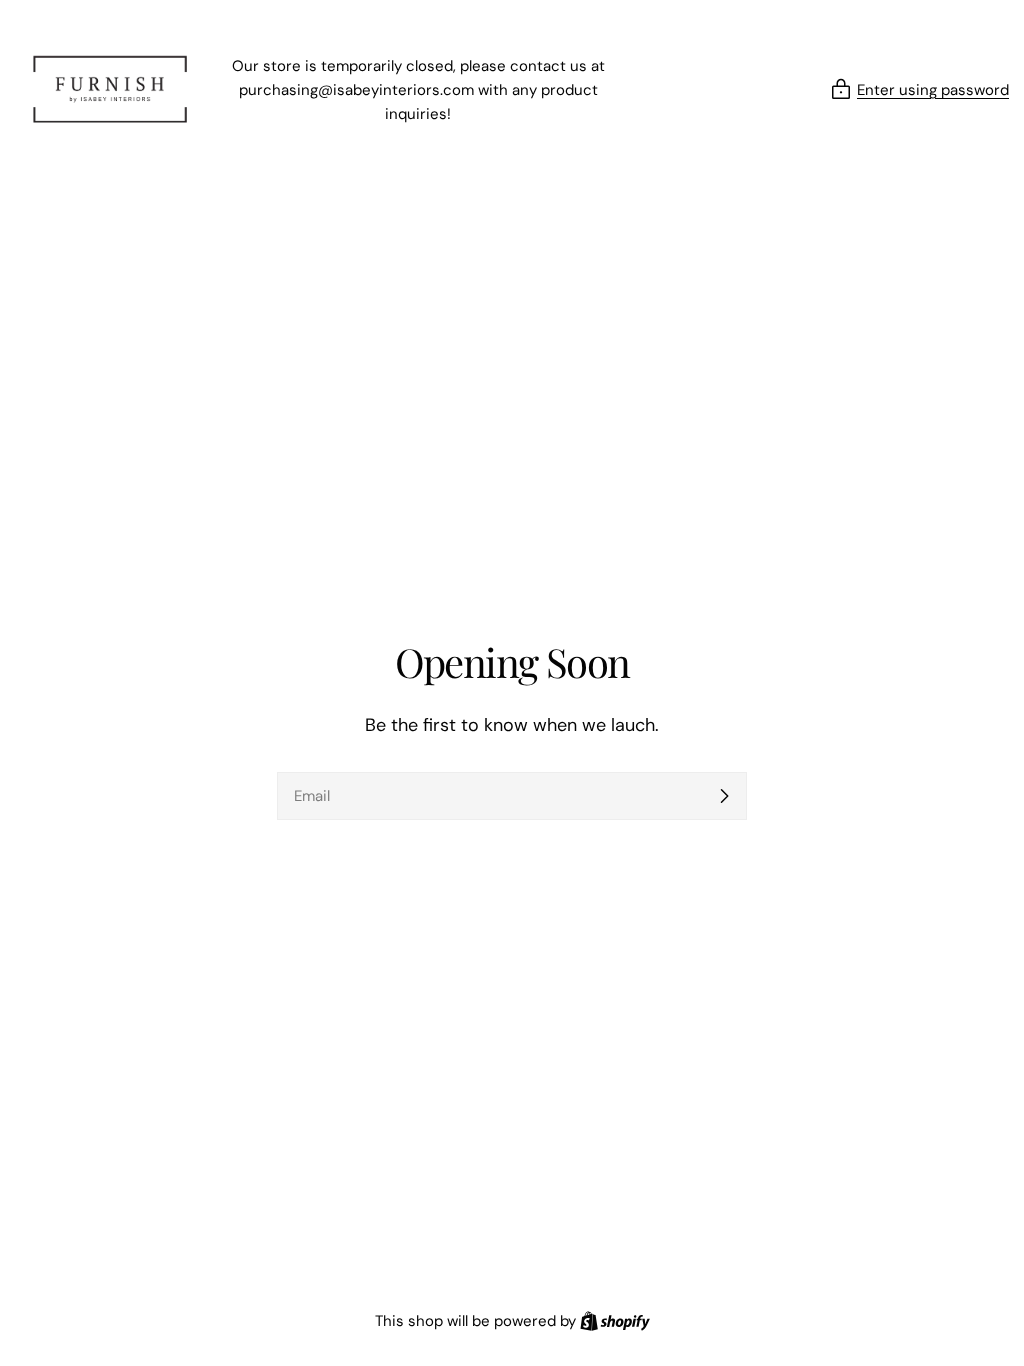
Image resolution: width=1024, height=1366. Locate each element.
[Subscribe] (724, 796)
